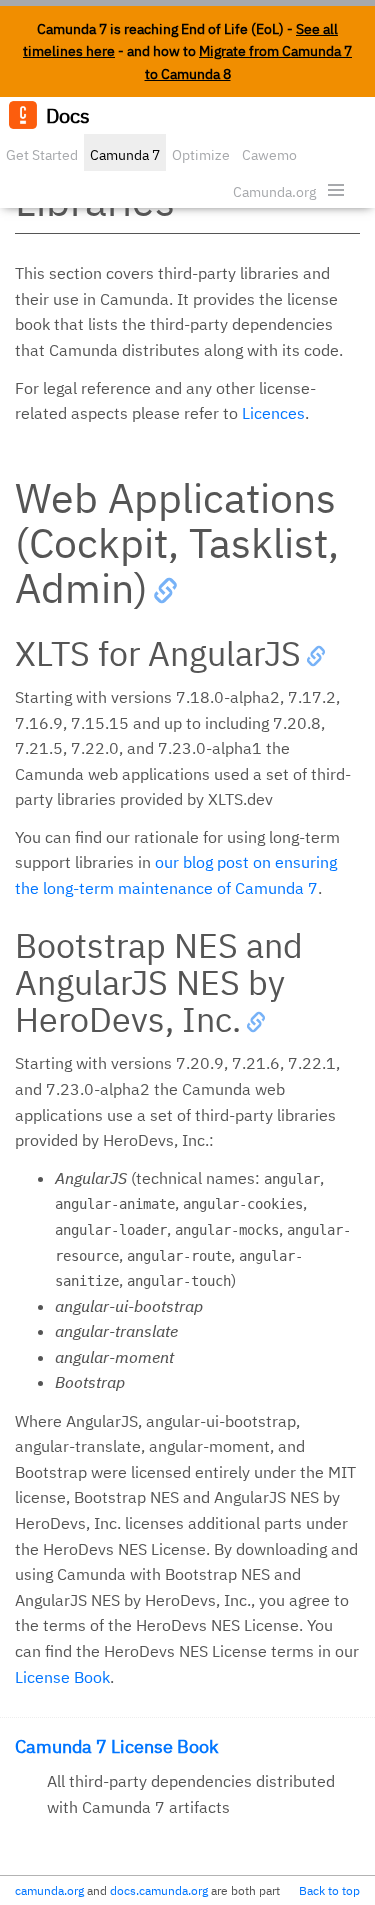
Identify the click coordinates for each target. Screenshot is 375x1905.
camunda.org (49, 1890)
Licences (273, 413)
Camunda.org (274, 192)
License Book (62, 1677)
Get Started (42, 155)
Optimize (201, 155)
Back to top (329, 1890)
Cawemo (269, 155)
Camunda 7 (125, 155)
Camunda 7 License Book (116, 1746)
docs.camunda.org (159, 1890)
